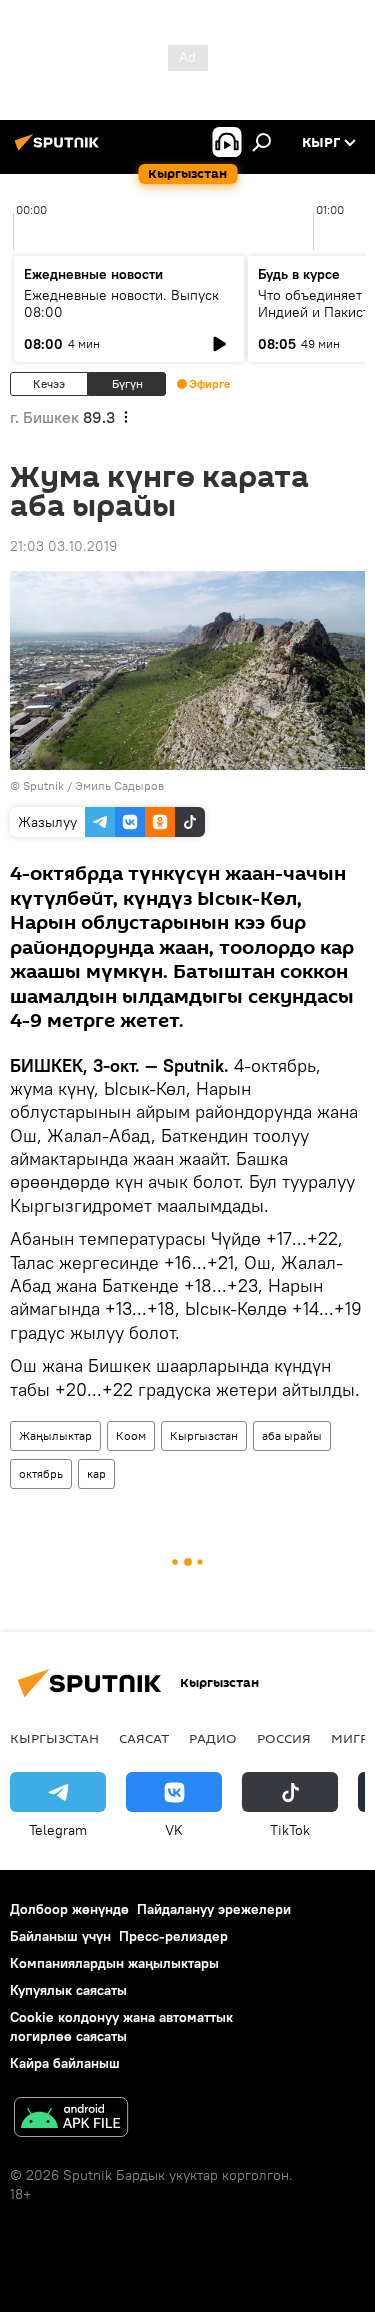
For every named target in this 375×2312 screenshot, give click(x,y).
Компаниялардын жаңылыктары (114, 1963)
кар (96, 1473)
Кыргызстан (204, 1435)
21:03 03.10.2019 (63, 546)
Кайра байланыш (65, 2063)
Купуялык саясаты (68, 1990)
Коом (131, 1435)
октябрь (41, 1473)
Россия (284, 1738)
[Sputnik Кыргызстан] (60, 150)
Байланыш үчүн (60, 1936)
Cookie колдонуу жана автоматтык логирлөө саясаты (121, 2026)
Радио (213, 1738)
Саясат (144, 1738)
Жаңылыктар (55, 1435)
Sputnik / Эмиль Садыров (93, 785)
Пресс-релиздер (173, 1936)
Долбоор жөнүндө (69, 1909)
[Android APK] (71, 2119)
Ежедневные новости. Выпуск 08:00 (121, 303)
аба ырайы (292, 1435)
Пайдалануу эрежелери (214, 1909)
